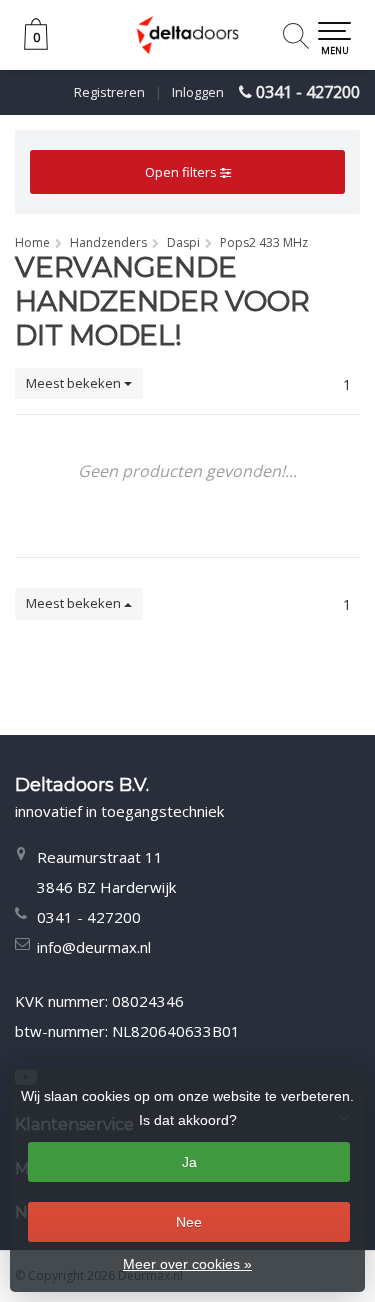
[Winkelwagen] (36, 44)
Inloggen (198, 92)
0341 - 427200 (308, 92)
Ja (189, 1162)
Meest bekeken (75, 383)
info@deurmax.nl (94, 947)
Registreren (109, 92)
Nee (189, 1222)
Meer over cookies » (187, 1264)
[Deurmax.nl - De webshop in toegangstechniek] (187, 35)
